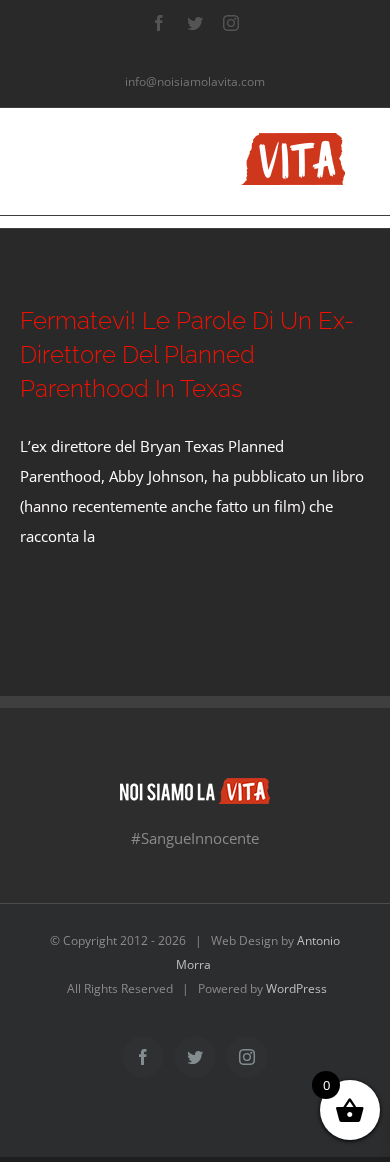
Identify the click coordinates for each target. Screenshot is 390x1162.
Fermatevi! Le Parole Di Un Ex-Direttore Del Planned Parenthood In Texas (187, 354)
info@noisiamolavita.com (195, 81)
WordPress (296, 988)
